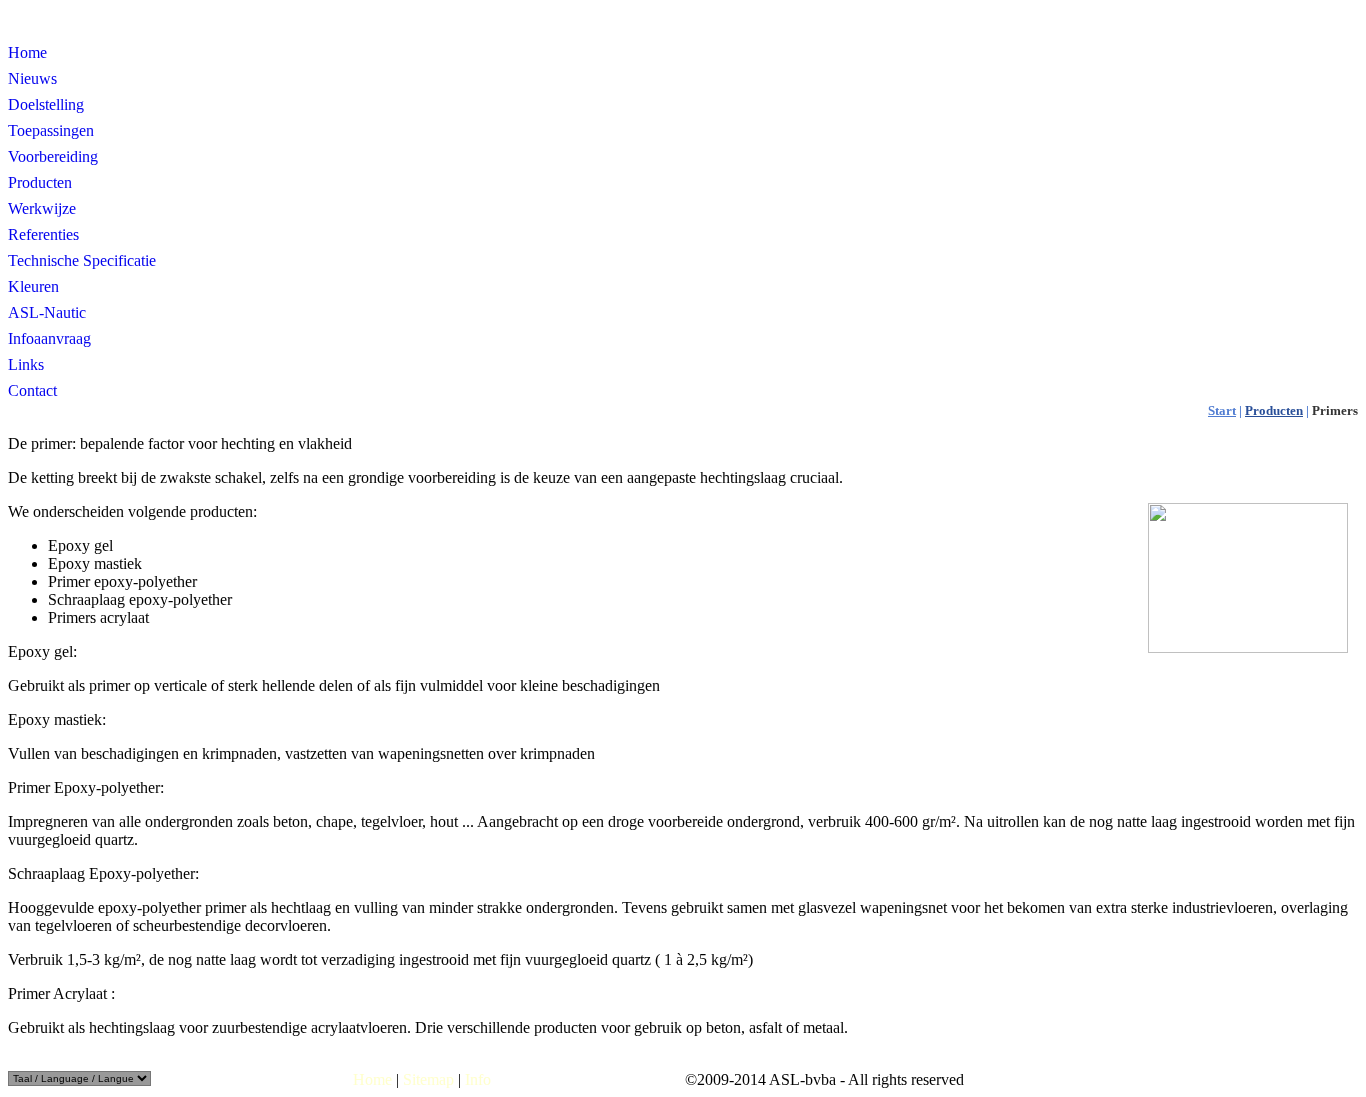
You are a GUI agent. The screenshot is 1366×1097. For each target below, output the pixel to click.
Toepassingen (51, 130)
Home (27, 52)
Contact (32, 390)
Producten (40, 182)
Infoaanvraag (49, 338)
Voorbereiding (53, 156)
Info (478, 1079)
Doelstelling (46, 104)
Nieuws (32, 78)
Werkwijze (42, 208)
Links (26, 364)
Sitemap (428, 1079)
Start (1222, 411)
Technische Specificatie (82, 260)
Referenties (43, 234)
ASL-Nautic (47, 312)
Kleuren (33, 286)
